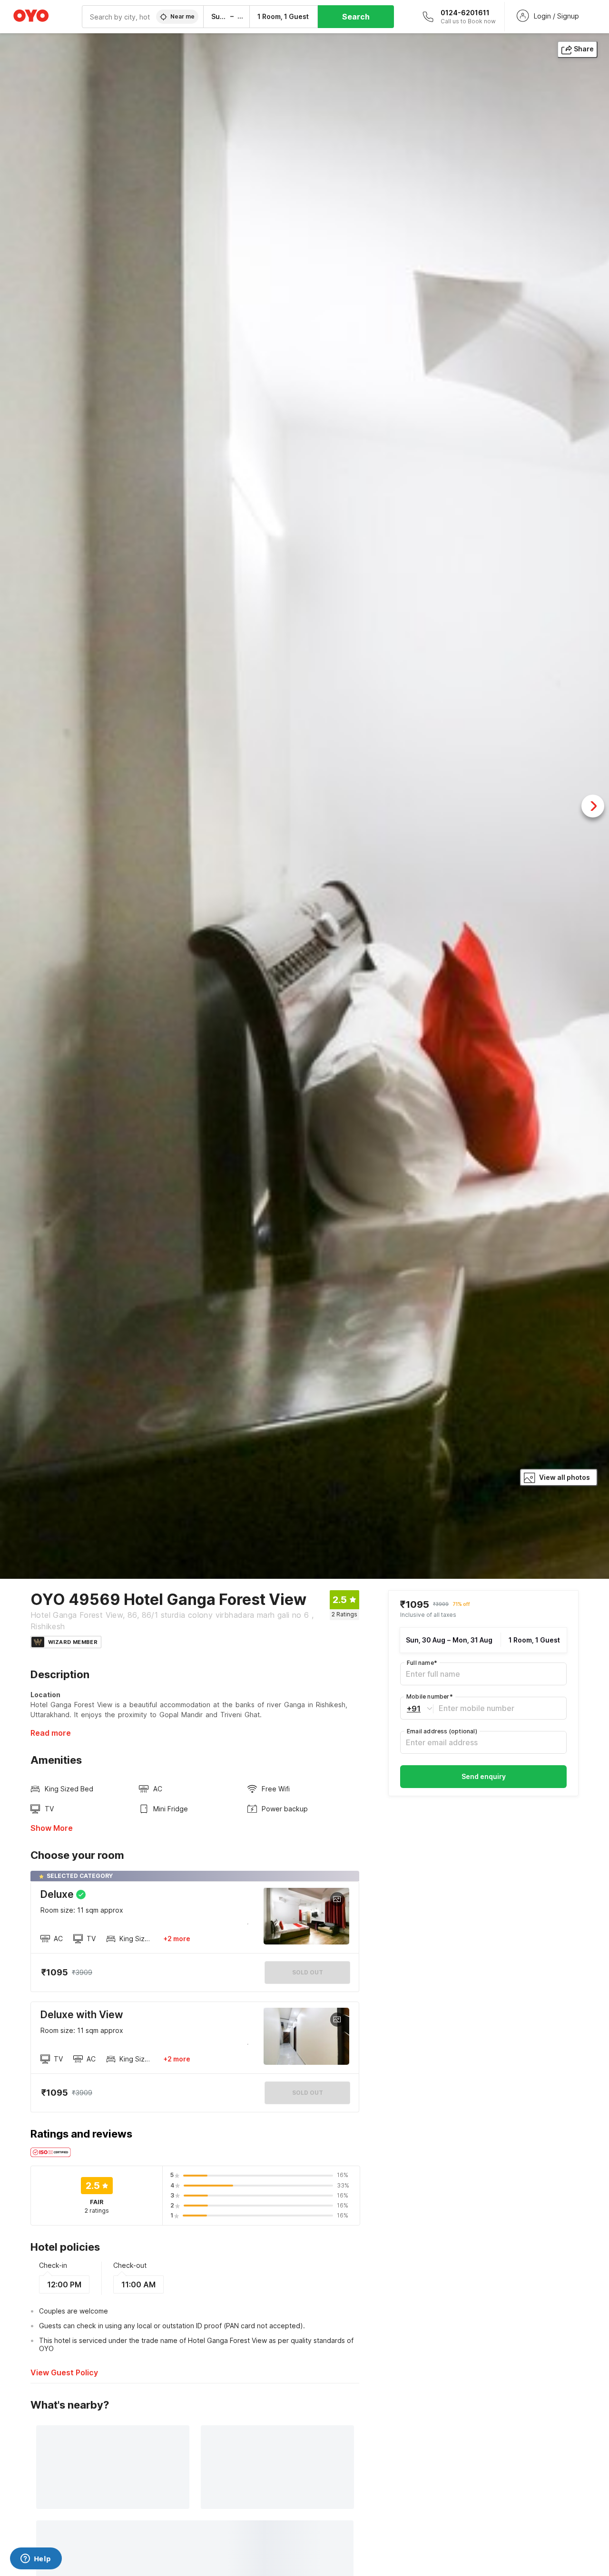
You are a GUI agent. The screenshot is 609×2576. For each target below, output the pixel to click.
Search (356, 17)
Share (584, 49)
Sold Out (308, 2093)
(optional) (442, 1731)
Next (593, 806)
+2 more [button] (177, 1939)
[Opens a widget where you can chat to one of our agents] (36, 2559)
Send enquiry (484, 1776)
